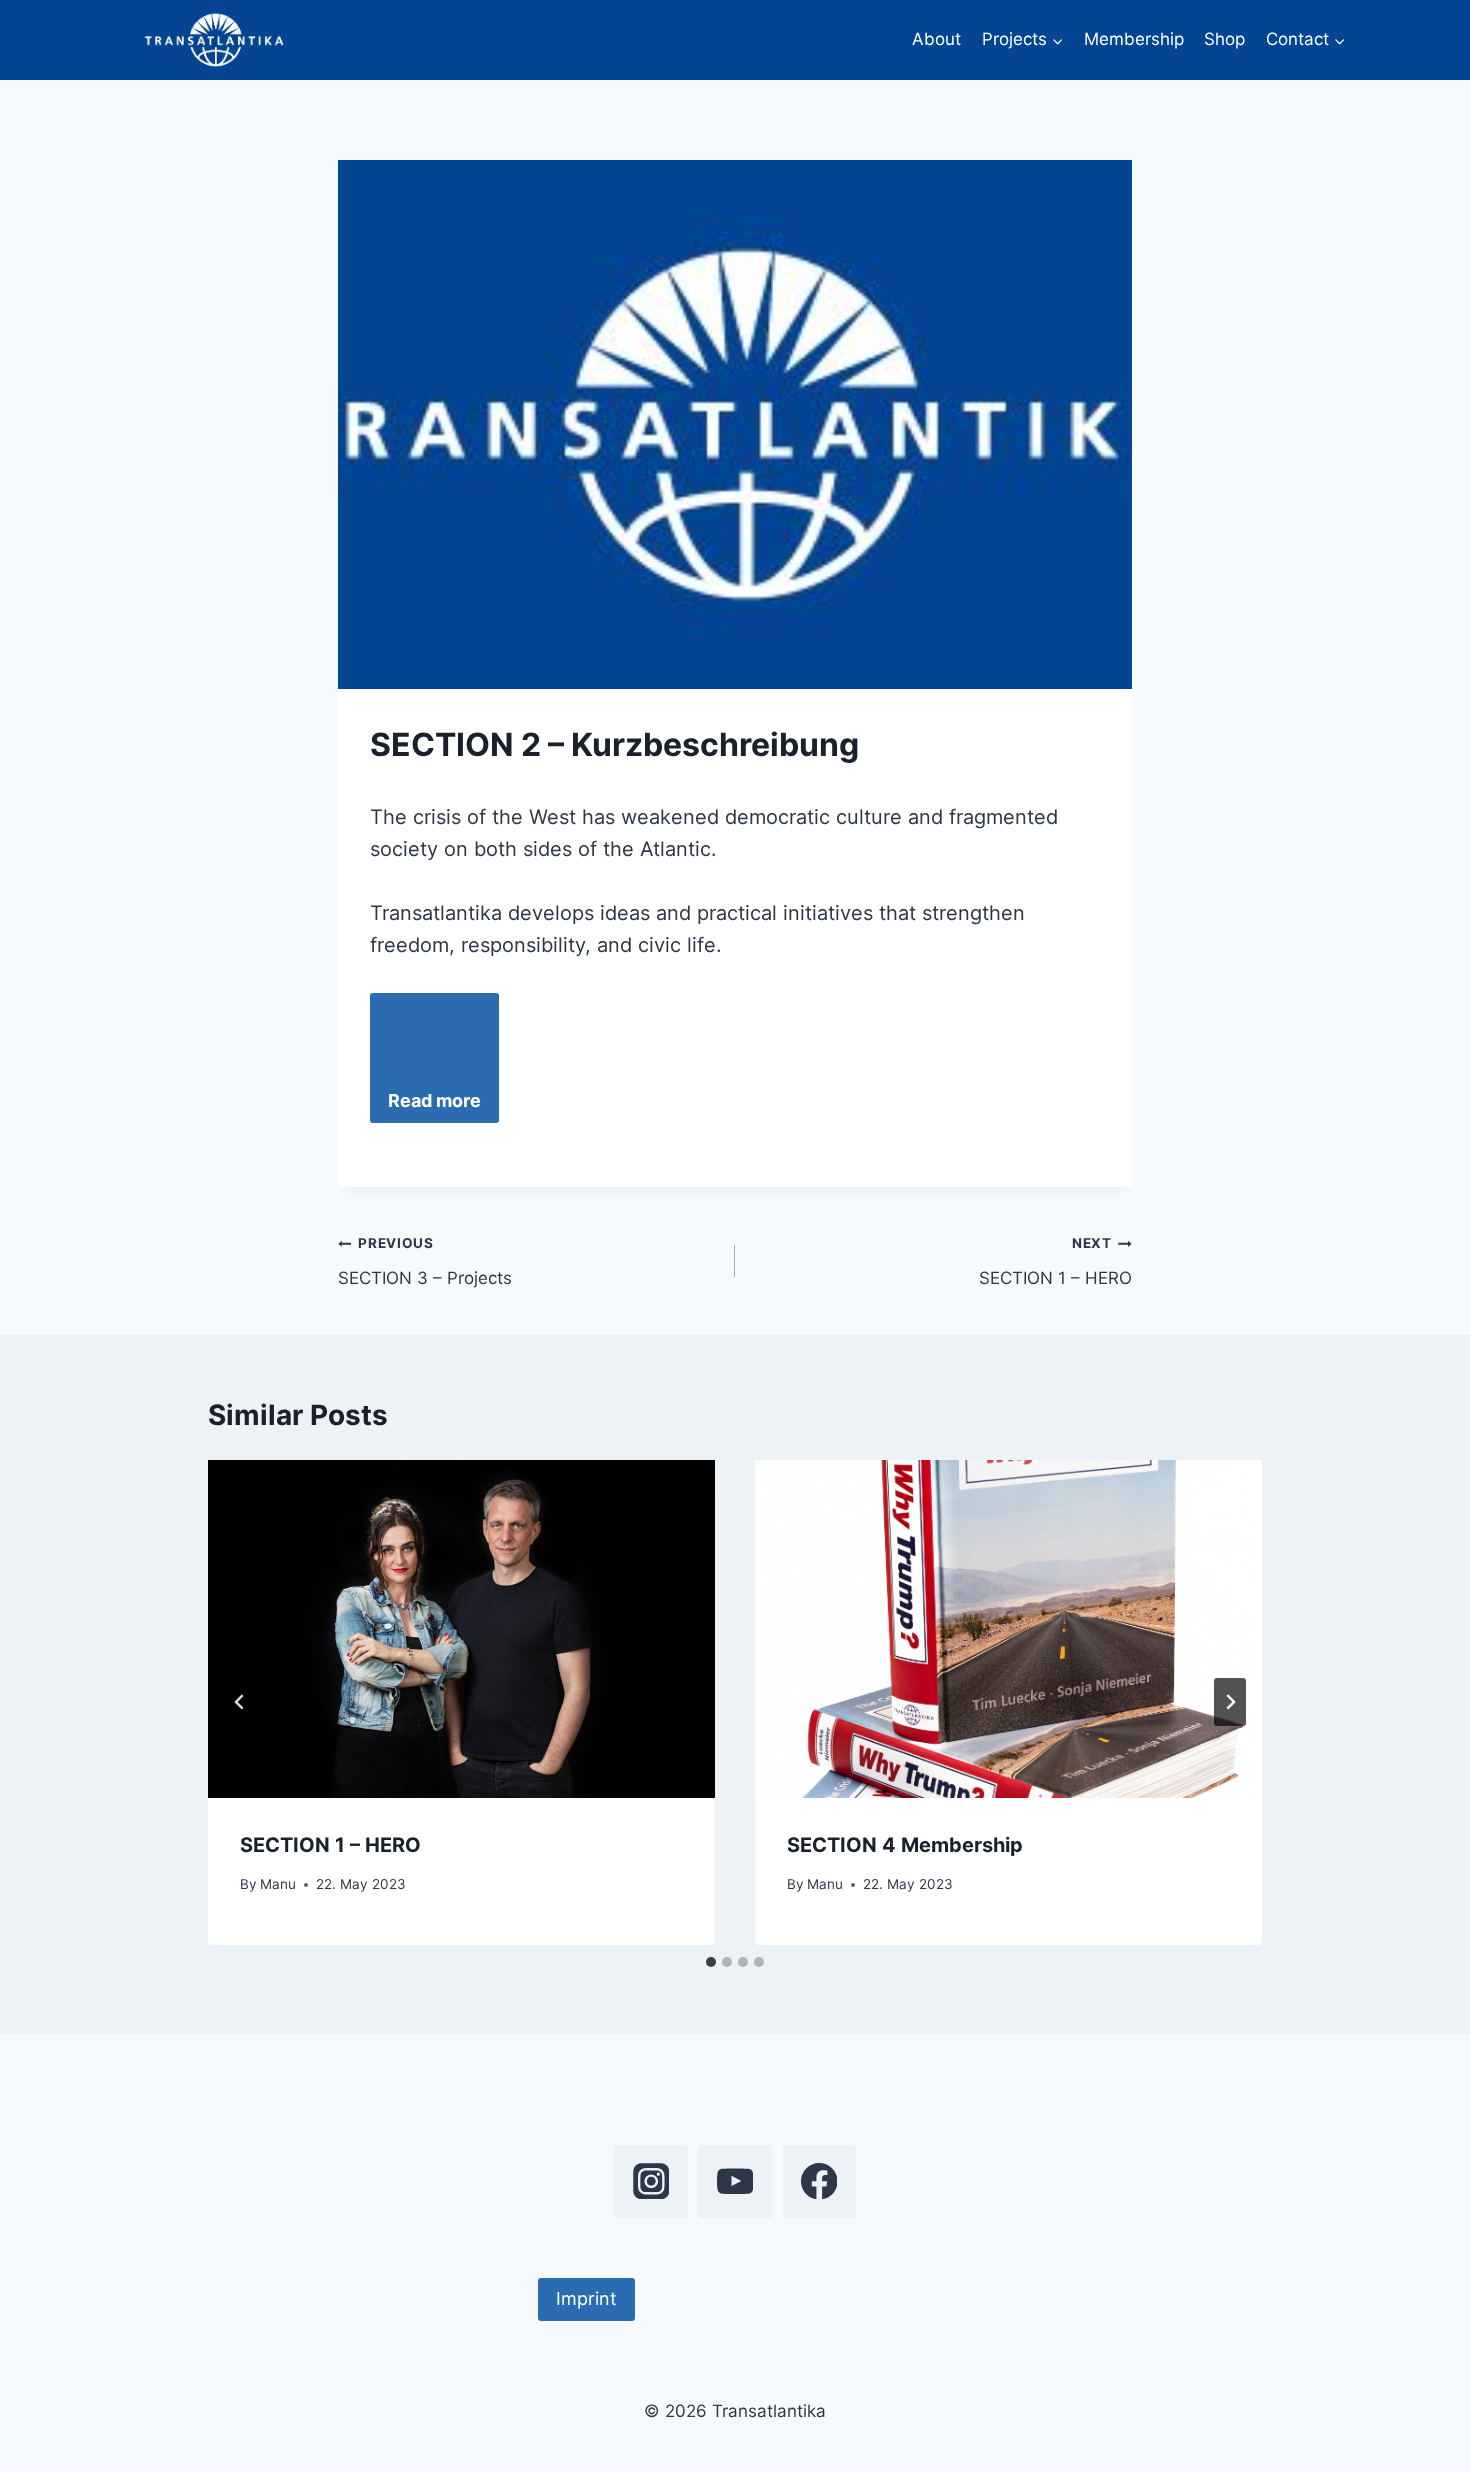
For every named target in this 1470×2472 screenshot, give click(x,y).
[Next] (1230, 1702)
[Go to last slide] (240, 1702)
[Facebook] (819, 2181)
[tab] (711, 1962)
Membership (1134, 39)
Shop (1224, 39)
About (936, 39)
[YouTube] (734, 2181)
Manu (278, 1884)
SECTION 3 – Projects (425, 1261)
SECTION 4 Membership (905, 1845)
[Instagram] (650, 2181)
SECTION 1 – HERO (1055, 1261)
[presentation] (461, 1629)
